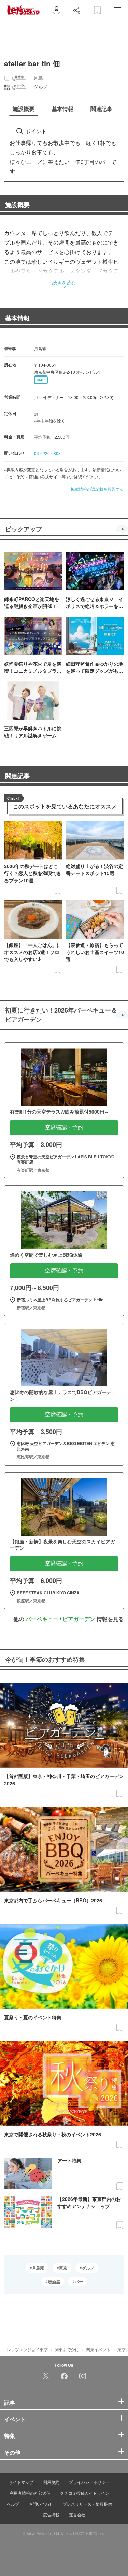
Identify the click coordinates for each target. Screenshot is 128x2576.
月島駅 (38, 2268)
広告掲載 (51, 2515)
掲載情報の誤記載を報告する (97, 489)
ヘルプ (13, 2504)
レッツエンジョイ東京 (27, 2349)
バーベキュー (42, 1619)
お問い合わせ (41, 2504)
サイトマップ (21, 2482)
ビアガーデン (79, 1619)
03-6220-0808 (47, 453)
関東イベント (98, 2349)
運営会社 (77, 2515)
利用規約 (51, 2482)
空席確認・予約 (64, 1127)
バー (79, 2281)
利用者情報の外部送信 (30, 2493)
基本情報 (17, 318)
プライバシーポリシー (89, 2482)
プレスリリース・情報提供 (87, 2504)
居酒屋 (54, 2281)
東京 (63, 2268)
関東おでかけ (67, 2349)
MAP (41, 380)
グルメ (88, 2268)
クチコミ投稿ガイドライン (85, 2493)
